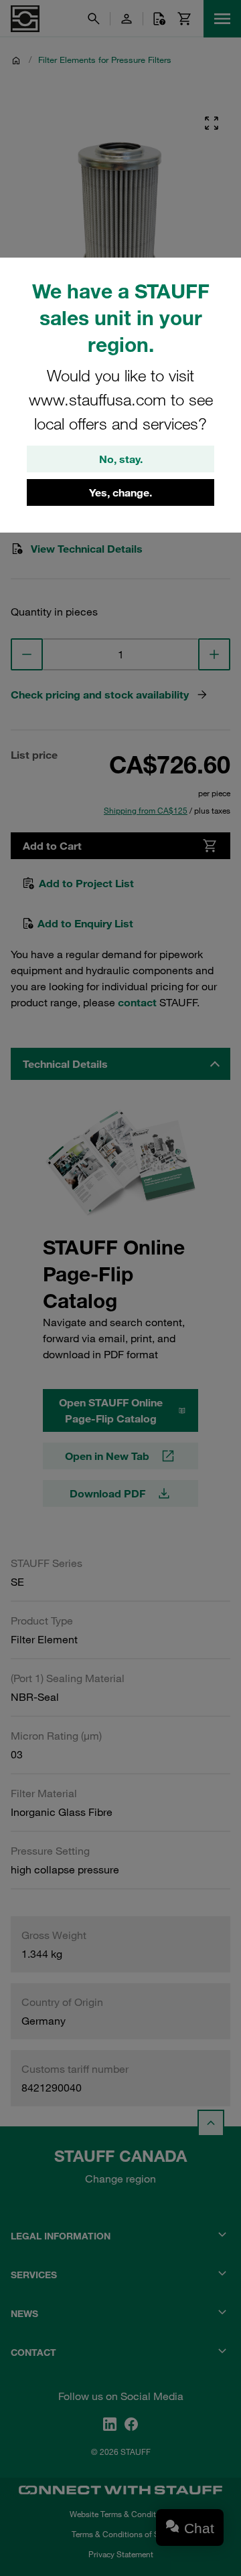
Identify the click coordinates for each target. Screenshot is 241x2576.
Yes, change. (120, 492)
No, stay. (121, 459)
